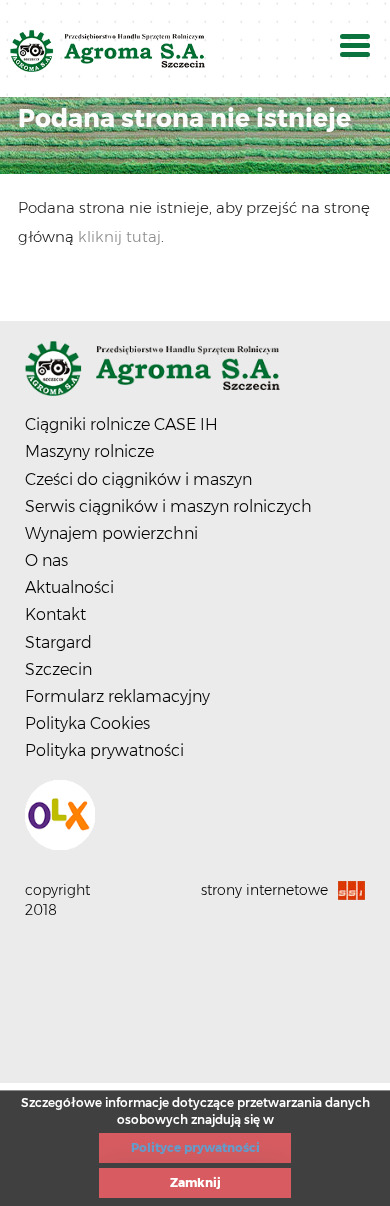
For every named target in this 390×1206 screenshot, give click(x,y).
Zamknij (195, 1182)
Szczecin (58, 669)
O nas (46, 560)
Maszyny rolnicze (89, 451)
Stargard (58, 642)
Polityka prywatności (104, 750)
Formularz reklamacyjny (117, 696)
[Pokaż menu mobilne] (355, 49)
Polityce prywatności (195, 1147)
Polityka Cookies (87, 723)
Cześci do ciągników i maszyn (138, 479)
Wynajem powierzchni (111, 533)
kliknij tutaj (119, 236)
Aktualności (69, 587)
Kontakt (55, 614)
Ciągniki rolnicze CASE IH (121, 424)
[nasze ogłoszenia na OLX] (195, 815)
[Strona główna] (195, 376)
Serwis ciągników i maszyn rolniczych (168, 506)
